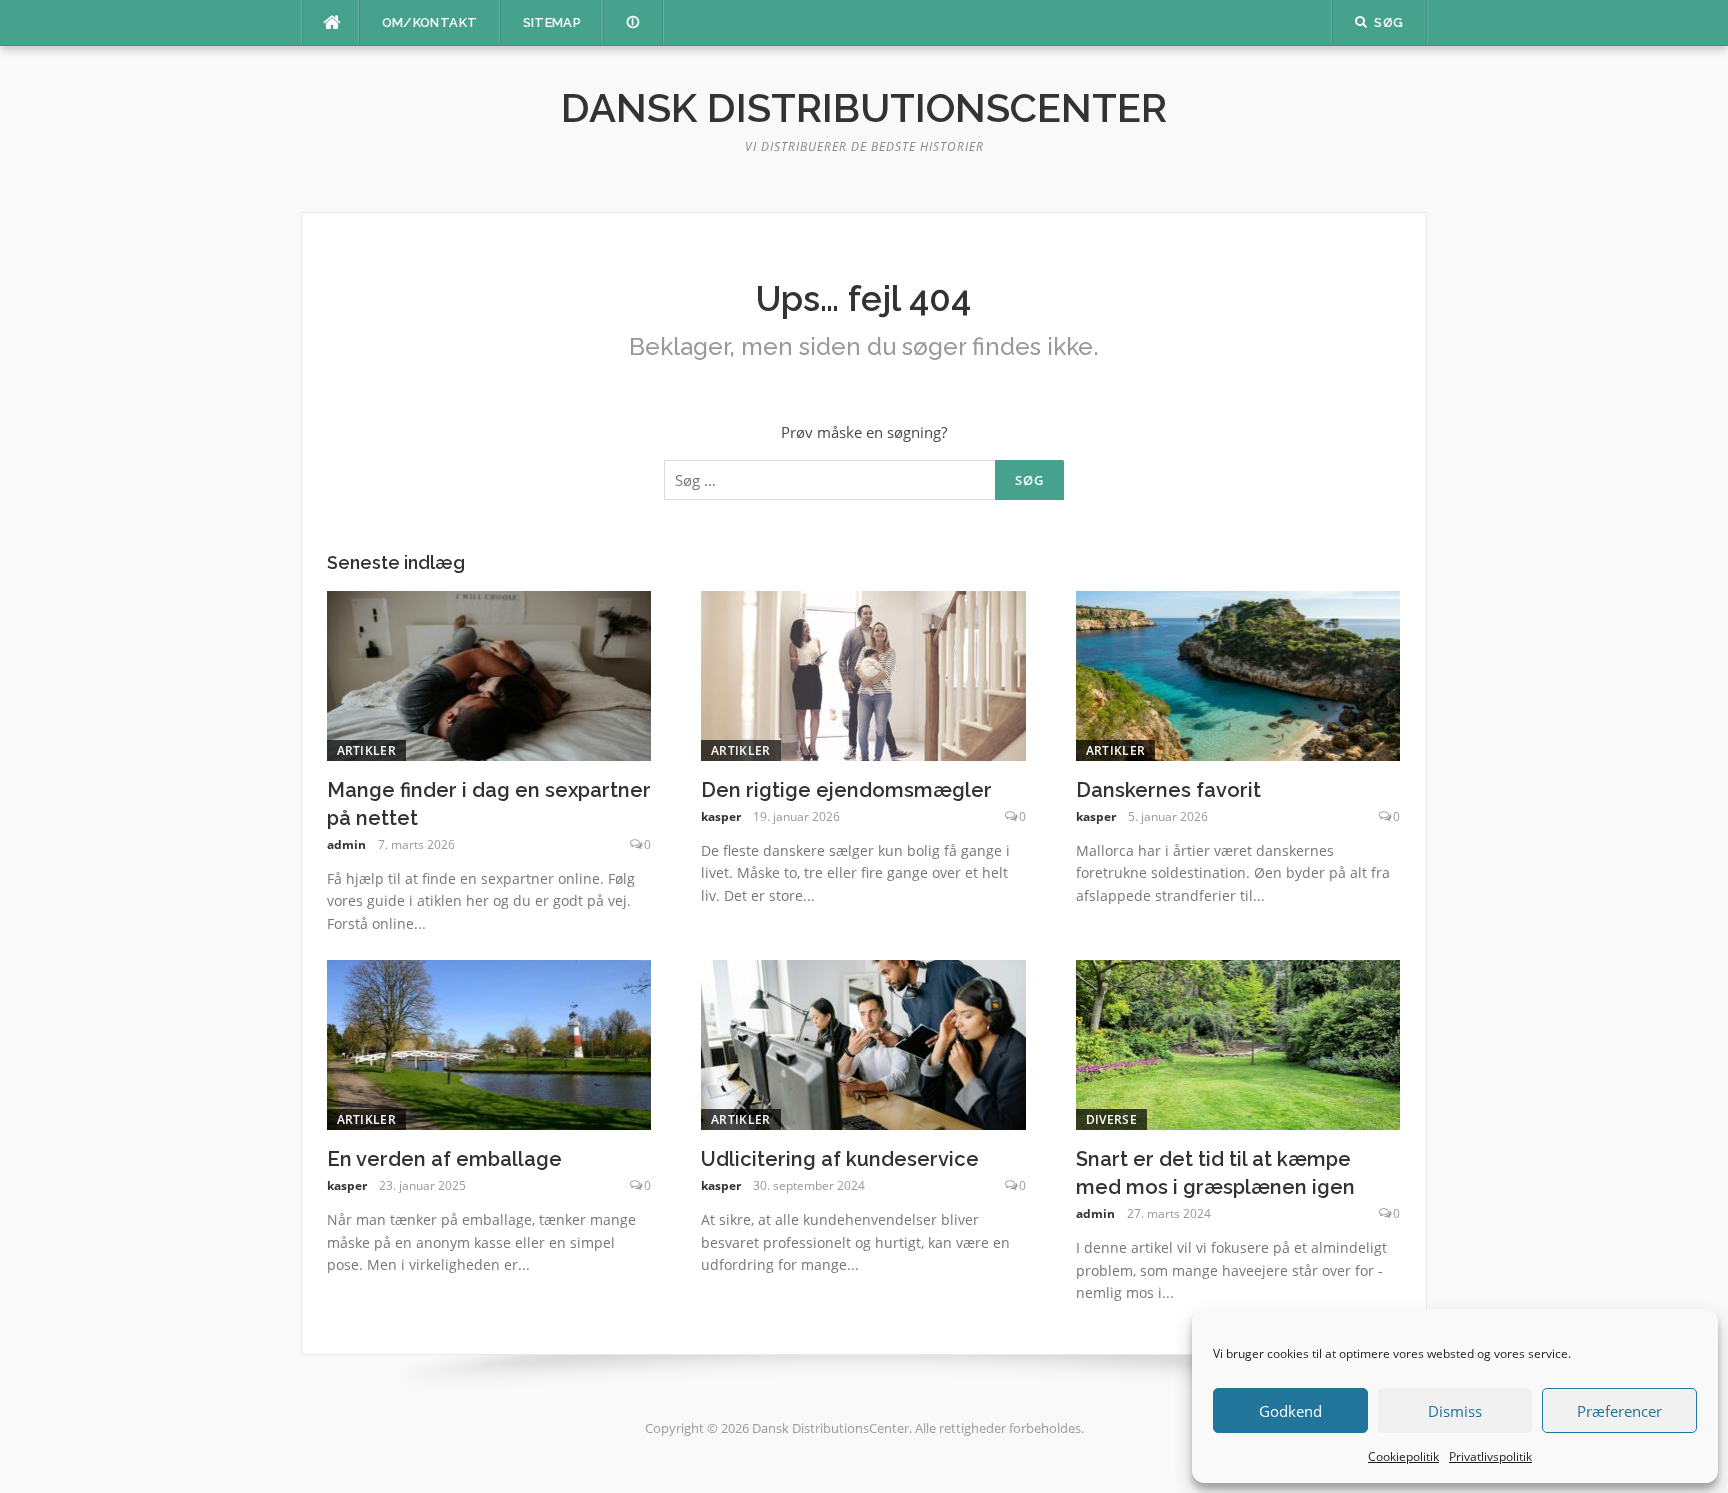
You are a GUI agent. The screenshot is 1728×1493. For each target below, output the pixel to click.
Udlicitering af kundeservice (840, 1159)
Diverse (1111, 1119)
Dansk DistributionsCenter (864, 107)
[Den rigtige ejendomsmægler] (863, 674)
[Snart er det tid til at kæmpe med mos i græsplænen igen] (1238, 1043)
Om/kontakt (430, 22)
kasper (721, 816)
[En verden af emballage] (489, 1043)
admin (346, 844)
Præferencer (1619, 1411)
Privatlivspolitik (1490, 1456)
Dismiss (1455, 1411)
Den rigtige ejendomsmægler (846, 790)
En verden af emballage (444, 1159)
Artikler (366, 750)
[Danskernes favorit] (1238, 674)
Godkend (1290, 1411)
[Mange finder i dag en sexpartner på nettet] (489, 674)
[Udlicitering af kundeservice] (863, 1043)
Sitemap (552, 22)
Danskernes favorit (1168, 790)
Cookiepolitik (1403, 1456)
